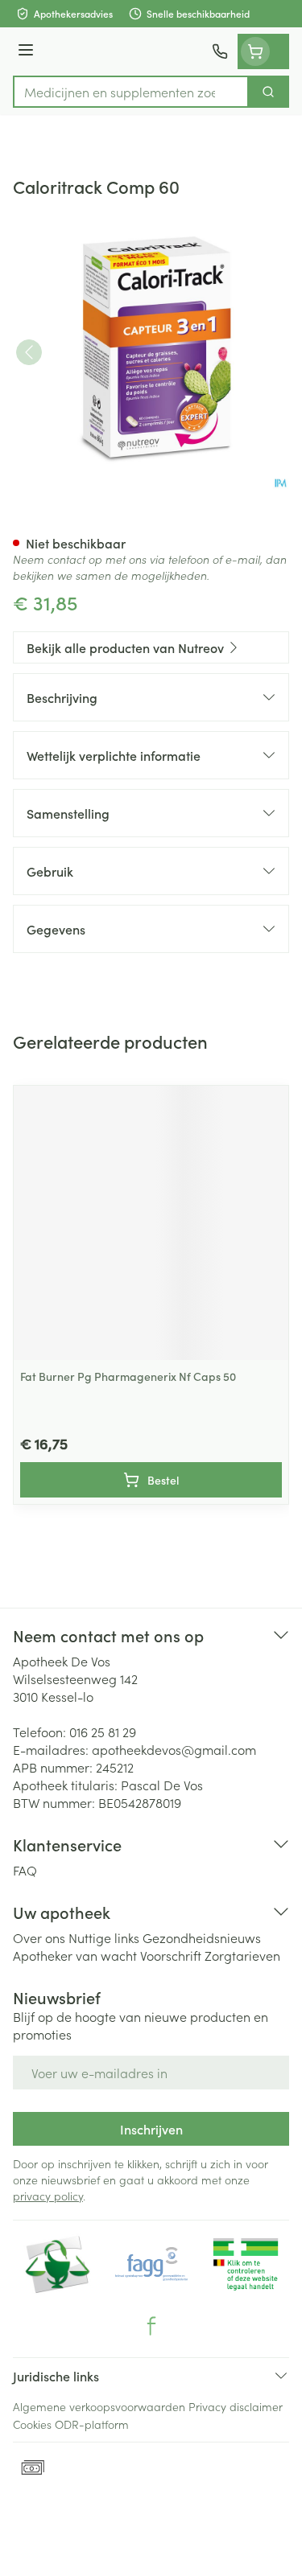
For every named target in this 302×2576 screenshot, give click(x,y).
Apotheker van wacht (75, 1955)
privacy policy (48, 2196)
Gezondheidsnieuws (202, 1937)
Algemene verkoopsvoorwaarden (99, 2406)
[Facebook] (151, 2326)
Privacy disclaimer (236, 2406)
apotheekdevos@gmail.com (174, 1749)
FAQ (25, 1870)
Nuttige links (104, 1937)
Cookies (32, 2424)
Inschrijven (151, 2129)
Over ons (39, 1937)
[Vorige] (29, 352)
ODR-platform (92, 2424)
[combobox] (131, 92)
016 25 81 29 (103, 1732)
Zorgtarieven (242, 1955)
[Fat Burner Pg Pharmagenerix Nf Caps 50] (151, 1223)
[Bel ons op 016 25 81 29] (220, 51)
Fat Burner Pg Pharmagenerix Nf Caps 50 (128, 1376)
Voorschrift (171, 1955)
